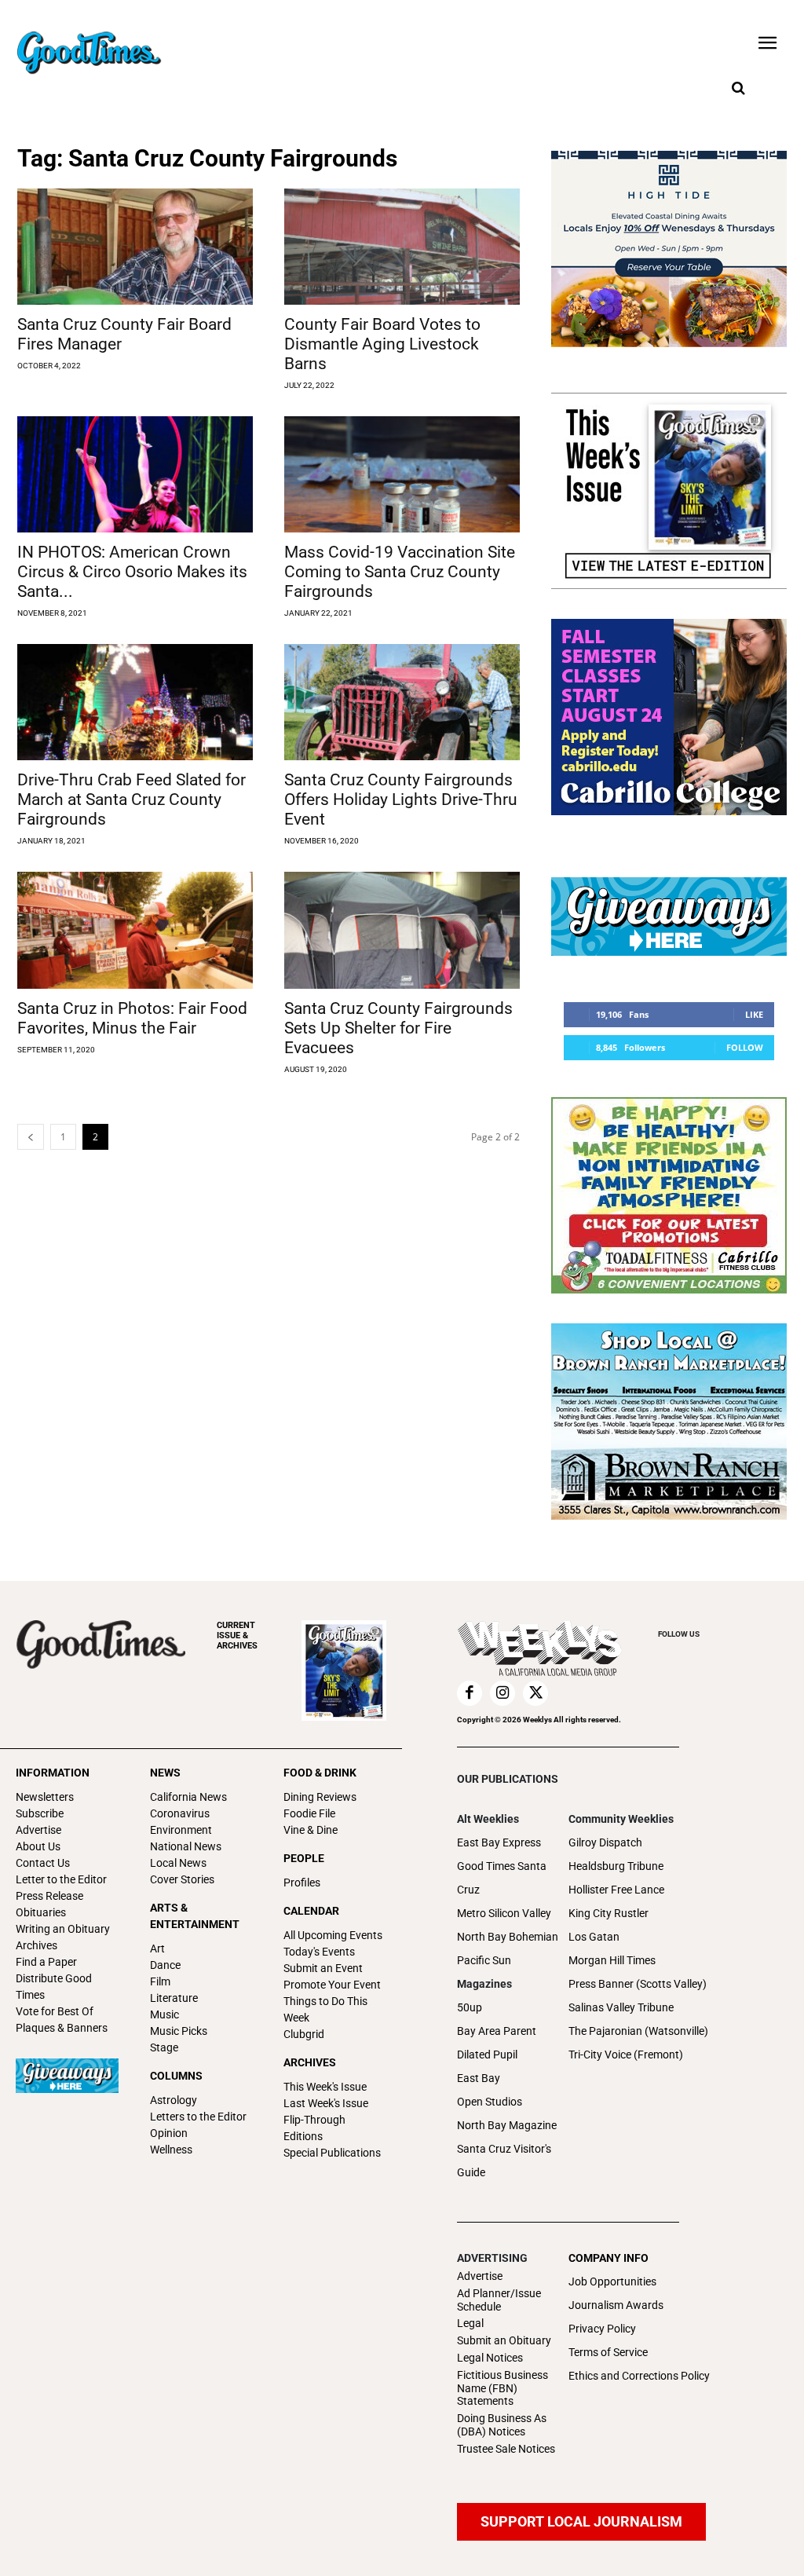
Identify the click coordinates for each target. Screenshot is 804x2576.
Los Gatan (594, 1937)
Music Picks (179, 2031)
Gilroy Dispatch (605, 1842)
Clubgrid (304, 2034)
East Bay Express (499, 1842)
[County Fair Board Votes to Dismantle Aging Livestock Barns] (402, 247)
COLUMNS (176, 2076)
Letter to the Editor (61, 1879)
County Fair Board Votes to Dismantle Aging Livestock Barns (382, 344)
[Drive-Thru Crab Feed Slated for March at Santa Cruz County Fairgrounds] (135, 702)
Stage (164, 2047)
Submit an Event (323, 1968)
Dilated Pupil (487, 2055)
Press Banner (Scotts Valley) (638, 1984)
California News (188, 1797)
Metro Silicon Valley (504, 1913)
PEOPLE (304, 1858)
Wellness (171, 2150)
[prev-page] (31, 1137)
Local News (178, 1863)
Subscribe (40, 1813)
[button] (738, 89)
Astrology (174, 2100)
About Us (38, 1846)
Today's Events (319, 1952)
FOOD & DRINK (320, 1773)
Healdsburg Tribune (616, 1866)
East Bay (479, 2078)
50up (470, 2007)
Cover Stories (182, 1879)
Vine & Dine (311, 1830)
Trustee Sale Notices (506, 2449)
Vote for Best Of (55, 2011)
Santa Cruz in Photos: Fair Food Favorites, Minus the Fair (132, 1018)
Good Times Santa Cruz (502, 1878)
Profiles (302, 1883)
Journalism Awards (616, 2305)
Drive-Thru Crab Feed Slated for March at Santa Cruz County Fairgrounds (132, 800)
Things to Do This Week (325, 2009)
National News (186, 1846)
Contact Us (43, 1863)
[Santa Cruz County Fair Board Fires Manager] (135, 247)
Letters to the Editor (198, 2117)
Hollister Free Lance (616, 1890)
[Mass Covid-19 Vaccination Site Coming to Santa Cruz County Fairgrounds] (402, 474)
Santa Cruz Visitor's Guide (504, 2161)
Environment (181, 1830)
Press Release (49, 1896)
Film (160, 1981)
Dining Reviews (320, 1797)
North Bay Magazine (507, 2125)
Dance (165, 1965)
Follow (745, 1047)
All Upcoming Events (333, 1935)
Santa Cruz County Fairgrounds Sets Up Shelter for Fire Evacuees (398, 1028)
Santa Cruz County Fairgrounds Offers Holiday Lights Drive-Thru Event (401, 800)
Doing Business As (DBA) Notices (502, 2425)
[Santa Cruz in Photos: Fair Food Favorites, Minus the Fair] (135, 930)
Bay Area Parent (497, 2031)
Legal (470, 2323)
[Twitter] (535, 1693)
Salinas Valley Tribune (621, 2007)
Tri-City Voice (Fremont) (626, 2055)
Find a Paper (46, 1962)
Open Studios (490, 2102)
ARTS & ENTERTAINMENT (195, 1916)
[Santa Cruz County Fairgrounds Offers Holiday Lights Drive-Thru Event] (402, 702)
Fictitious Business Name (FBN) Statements (502, 2388)
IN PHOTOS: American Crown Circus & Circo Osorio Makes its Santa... (132, 572)
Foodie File (309, 1813)
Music (164, 2014)
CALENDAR (311, 1911)
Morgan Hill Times (612, 1960)
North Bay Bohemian (508, 1937)
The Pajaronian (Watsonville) (638, 2031)
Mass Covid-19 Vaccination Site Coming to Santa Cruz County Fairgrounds (400, 572)
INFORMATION (53, 1773)
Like (754, 1014)
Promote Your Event (332, 1985)
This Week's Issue (325, 2087)
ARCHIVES (237, 1636)
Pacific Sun (484, 1960)
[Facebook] (470, 1693)
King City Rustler (608, 1913)
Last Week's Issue (326, 2103)
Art (157, 1948)
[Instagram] (502, 1693)
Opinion (169, 2133)
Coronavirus (180, 1813)
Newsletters (45, 1797)
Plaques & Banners (62, 2028)
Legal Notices (490, 2358)
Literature (174, 1998)
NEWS (165, 1773)
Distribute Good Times (54, 1987)
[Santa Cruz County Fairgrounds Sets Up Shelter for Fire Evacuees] (402, 930)
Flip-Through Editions (314, 2128)
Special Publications (332, 2153)
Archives (37, 1945)
